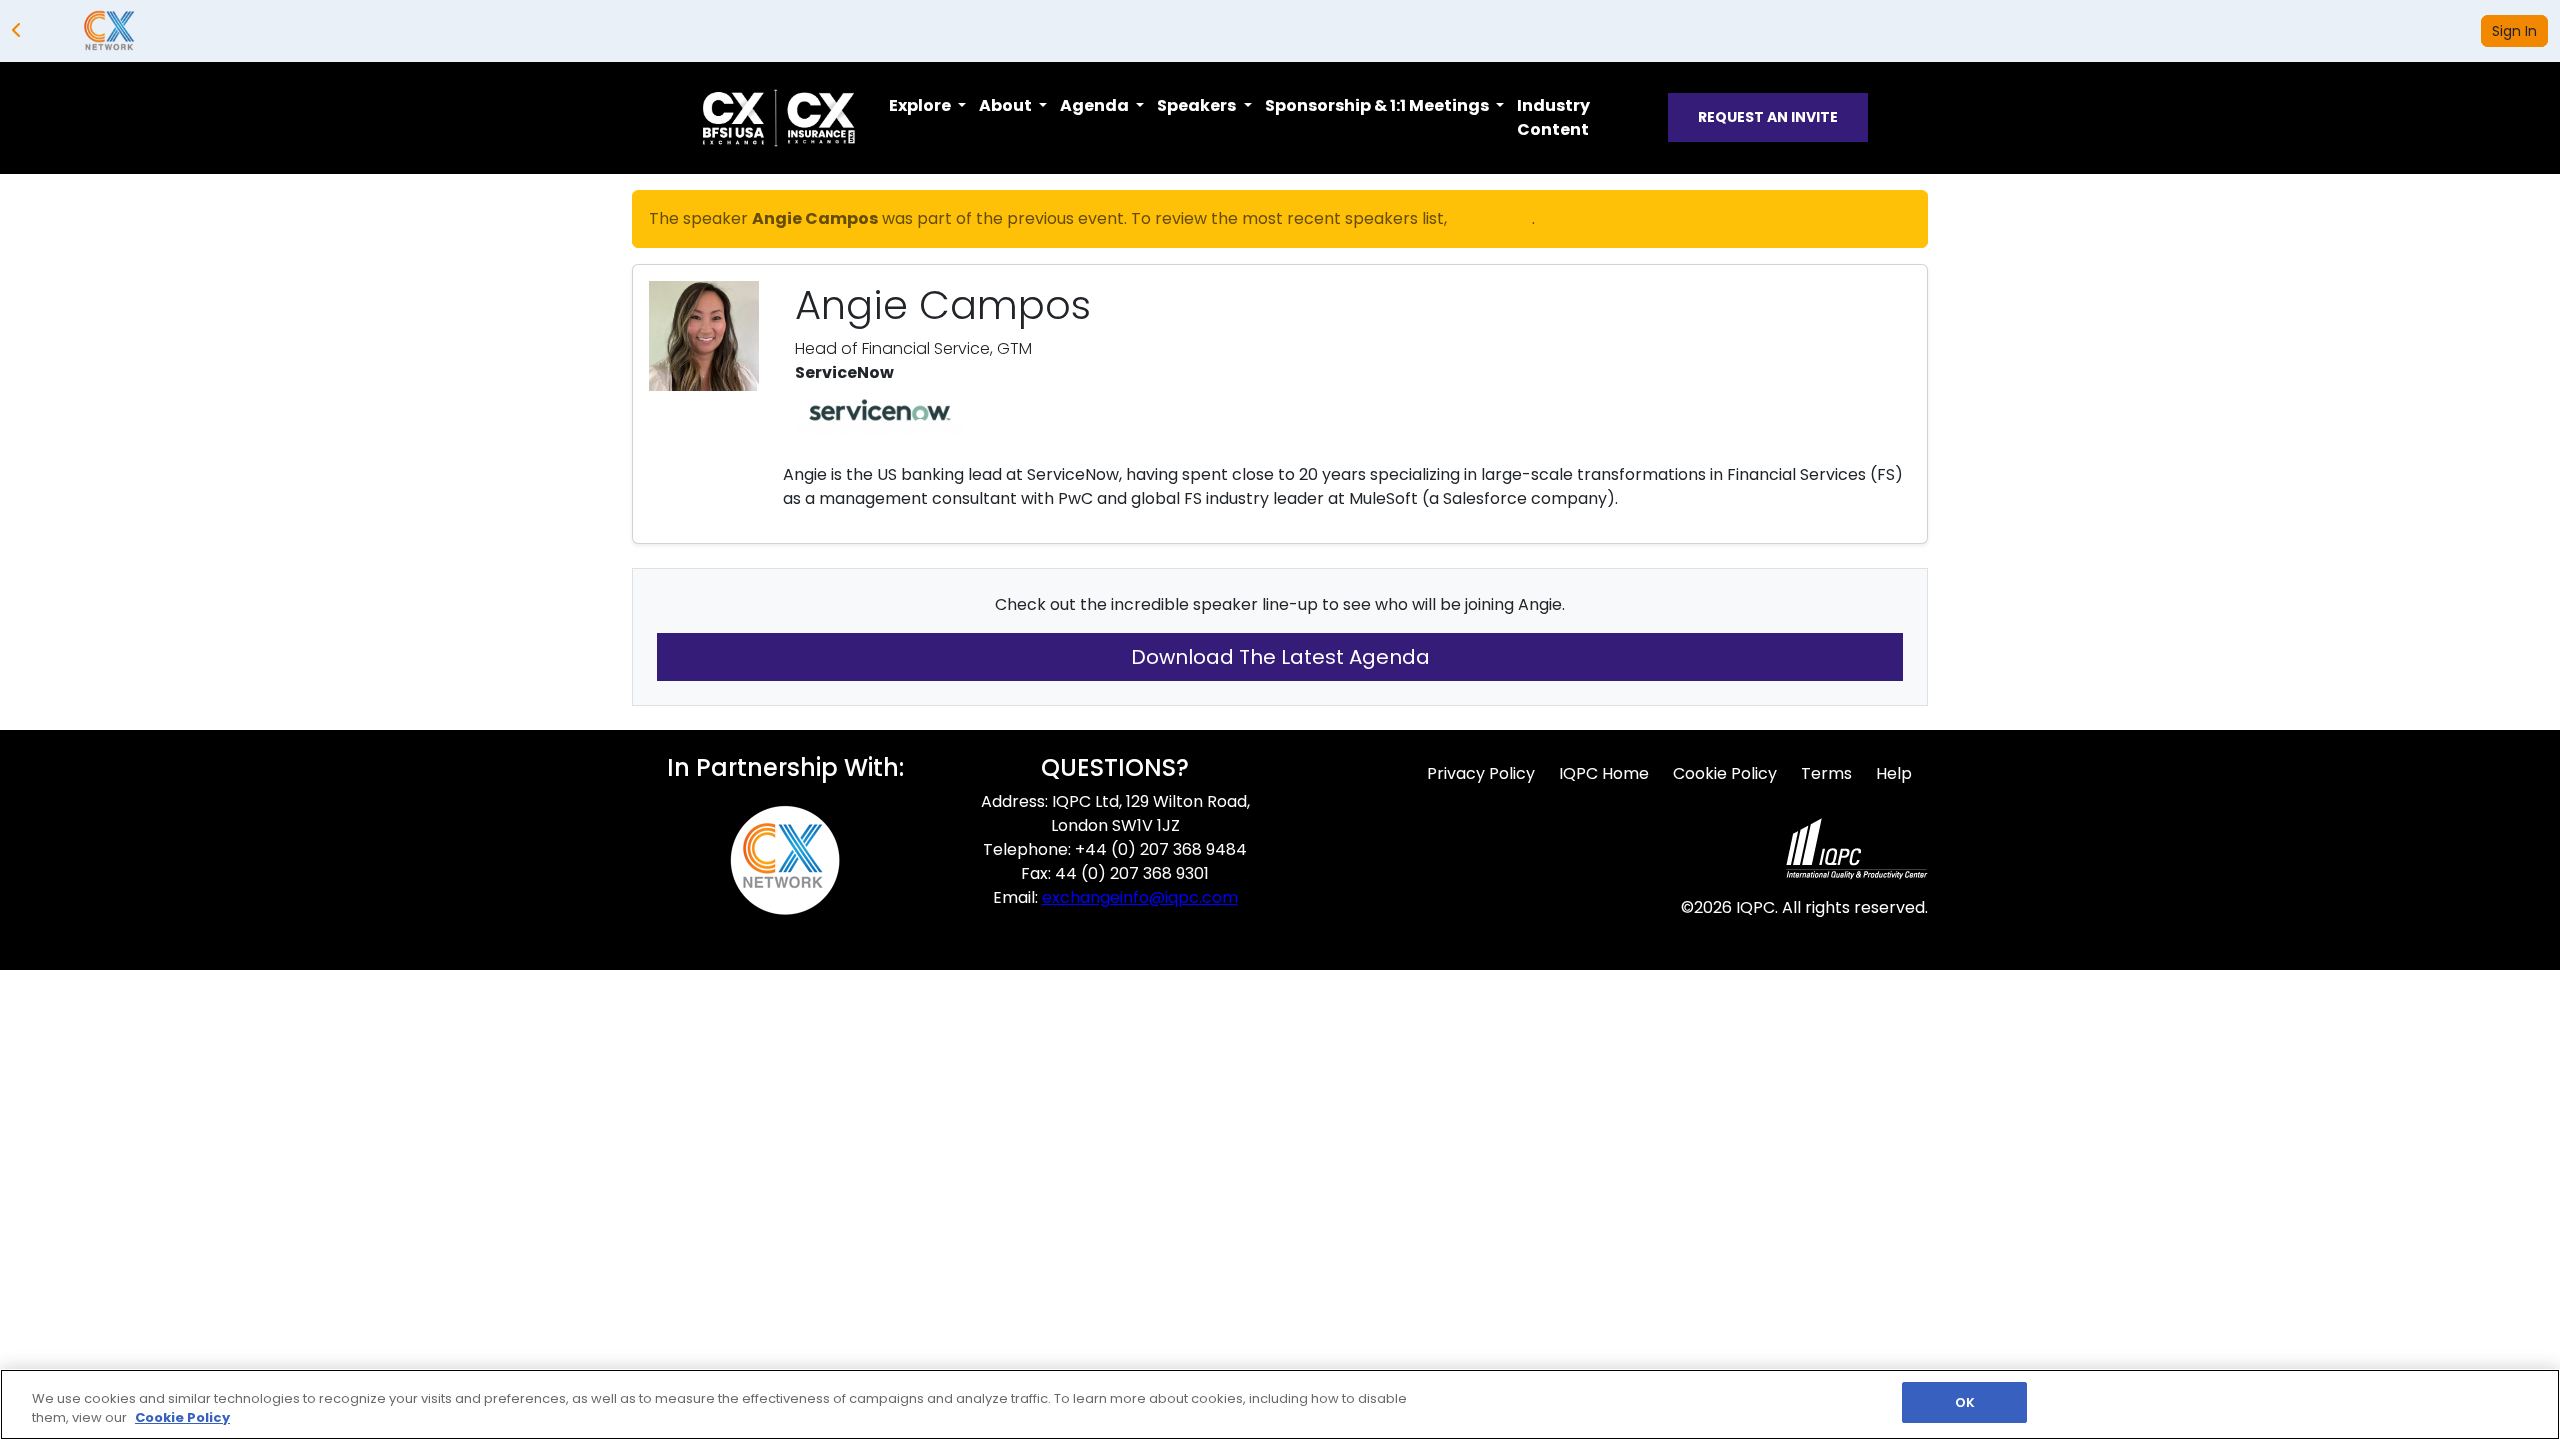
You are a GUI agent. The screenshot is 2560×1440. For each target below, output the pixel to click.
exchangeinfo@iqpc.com (1140, 897)
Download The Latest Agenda (1280, 657)
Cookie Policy (1725, 773)
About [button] (1007, 105)
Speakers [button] (1198, 105)
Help (1894, 773)
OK (1965, 1402)
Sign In (2514, 31)
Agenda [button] (1096, 105)
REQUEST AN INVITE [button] (1768, 117)
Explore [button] (921, 105)
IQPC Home (1604, 773)
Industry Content (1553, 117)
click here (1491, 218)
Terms (1826, 773)
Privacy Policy (1481, 773)
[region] (1280, 1404)
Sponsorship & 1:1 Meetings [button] (1378, 105)
